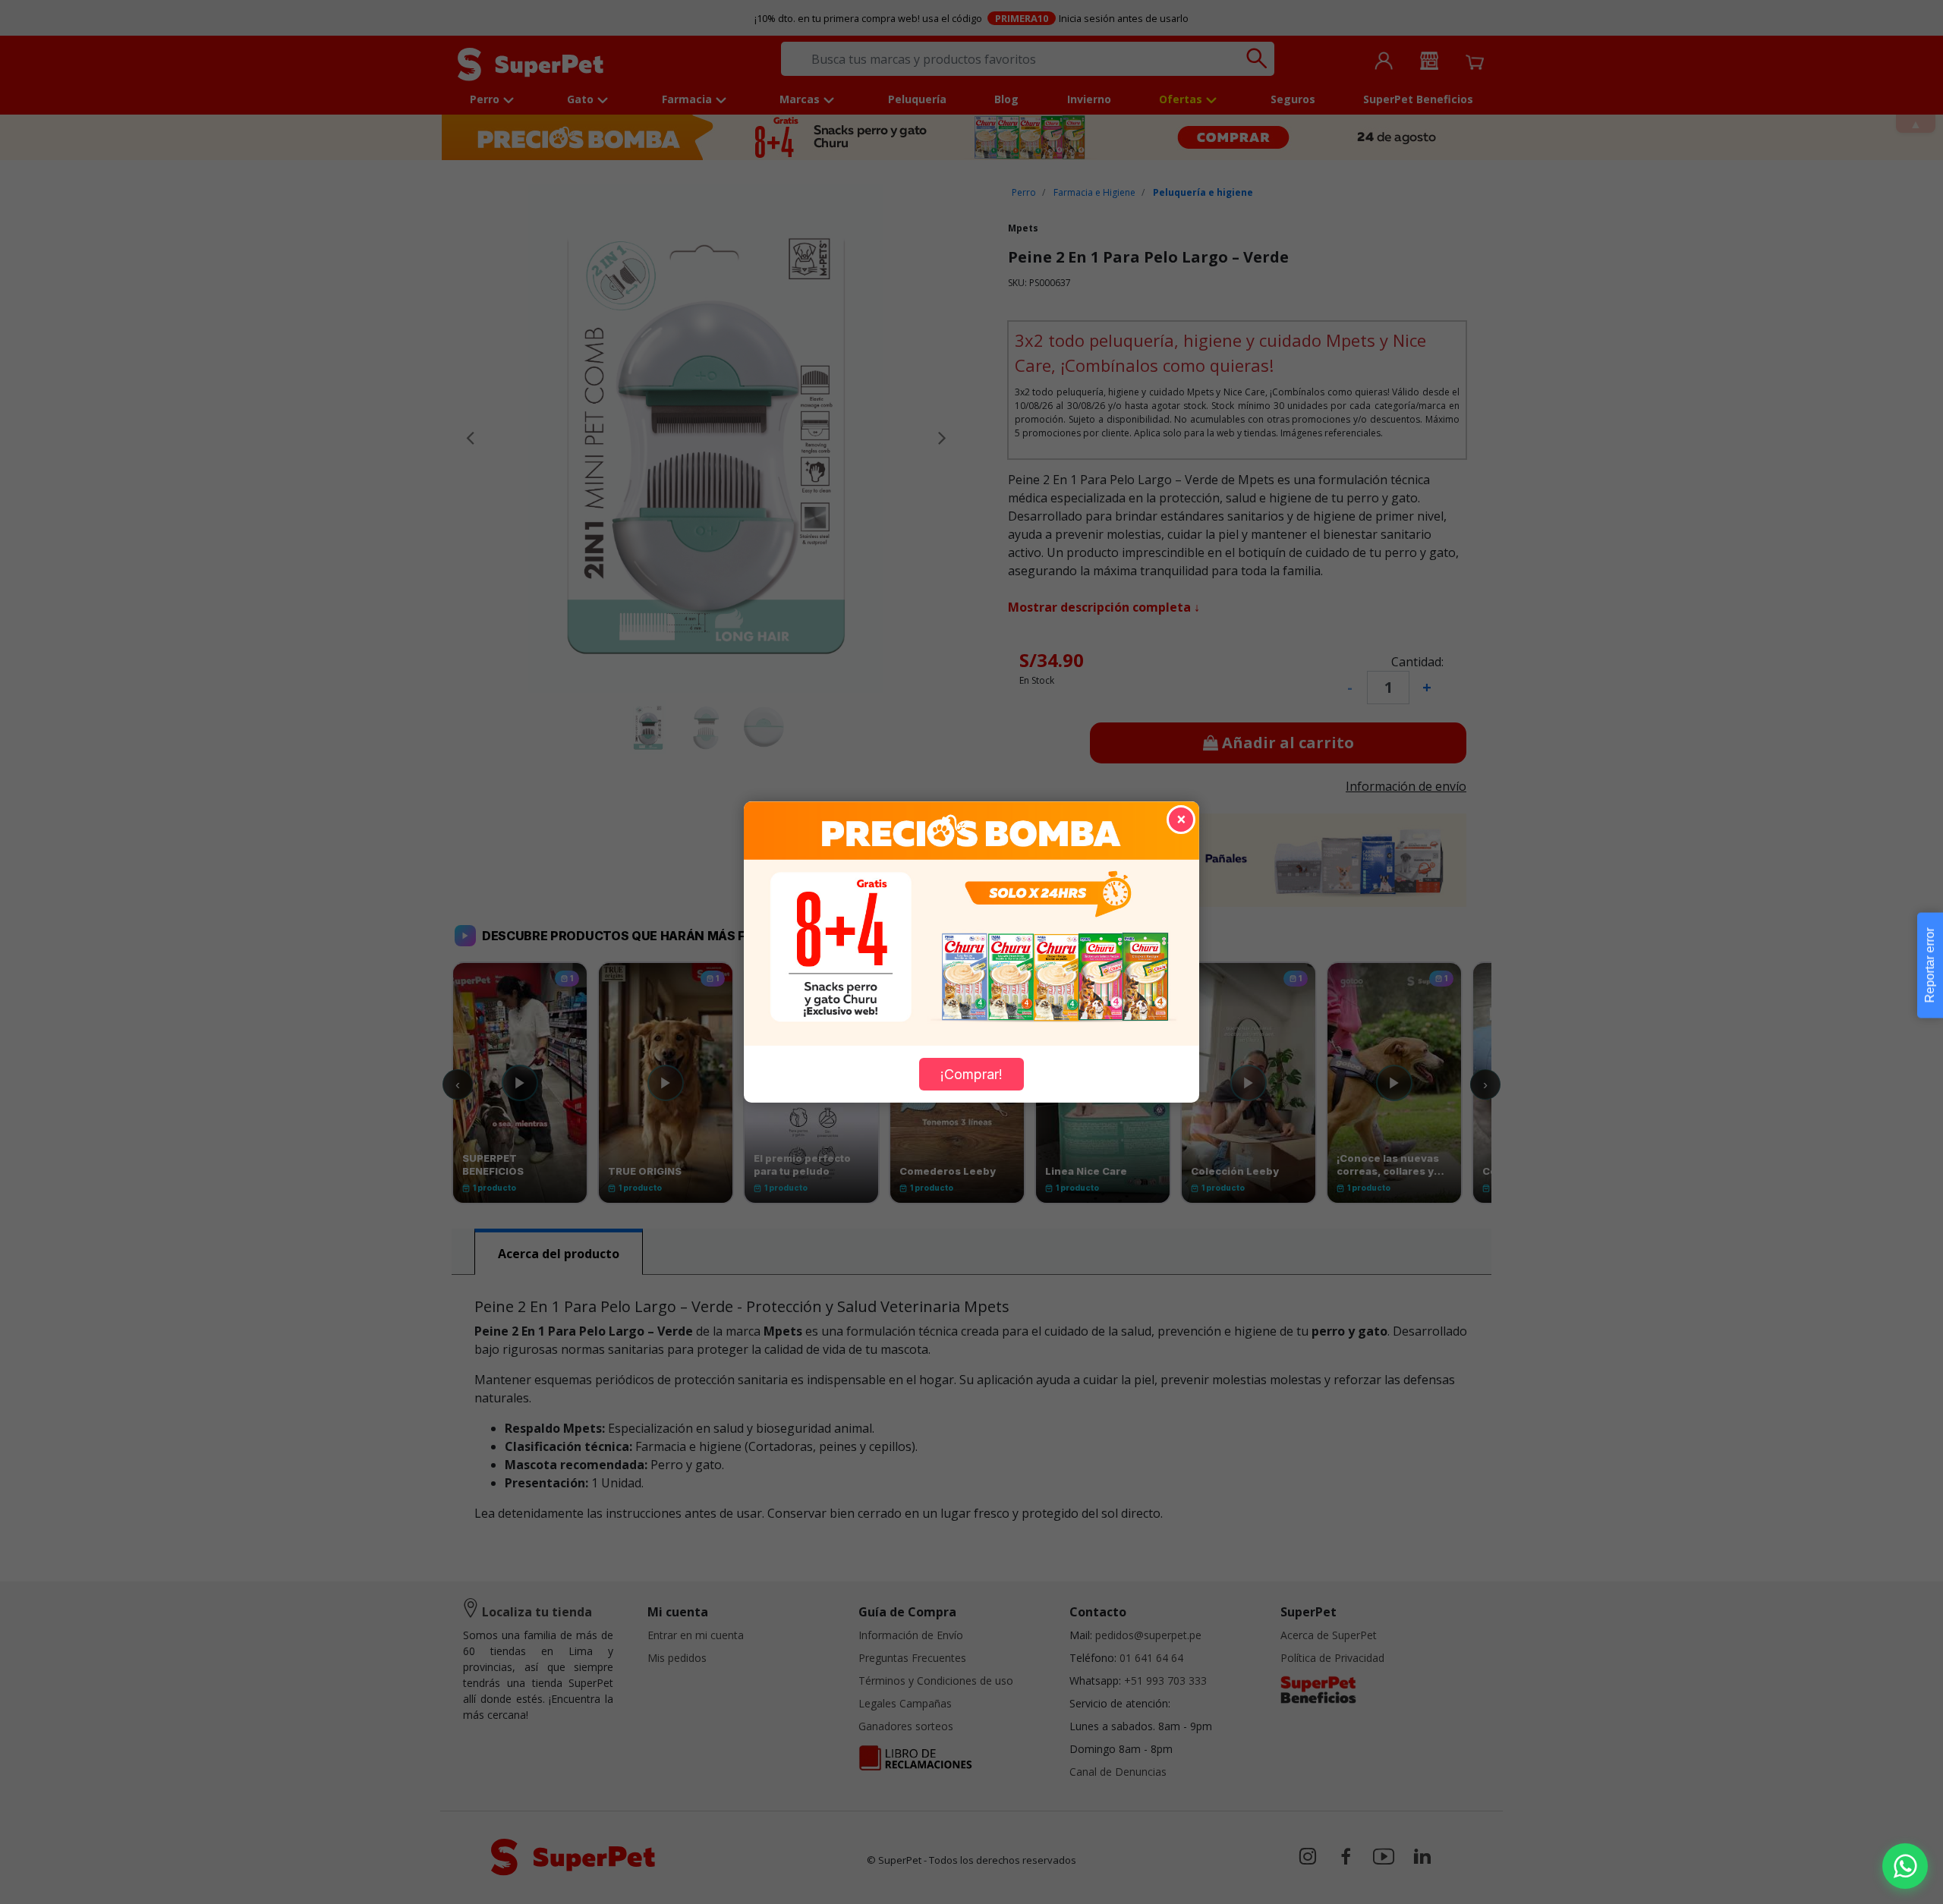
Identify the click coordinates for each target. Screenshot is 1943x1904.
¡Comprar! (971, 1074)
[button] (1905, 1866)
